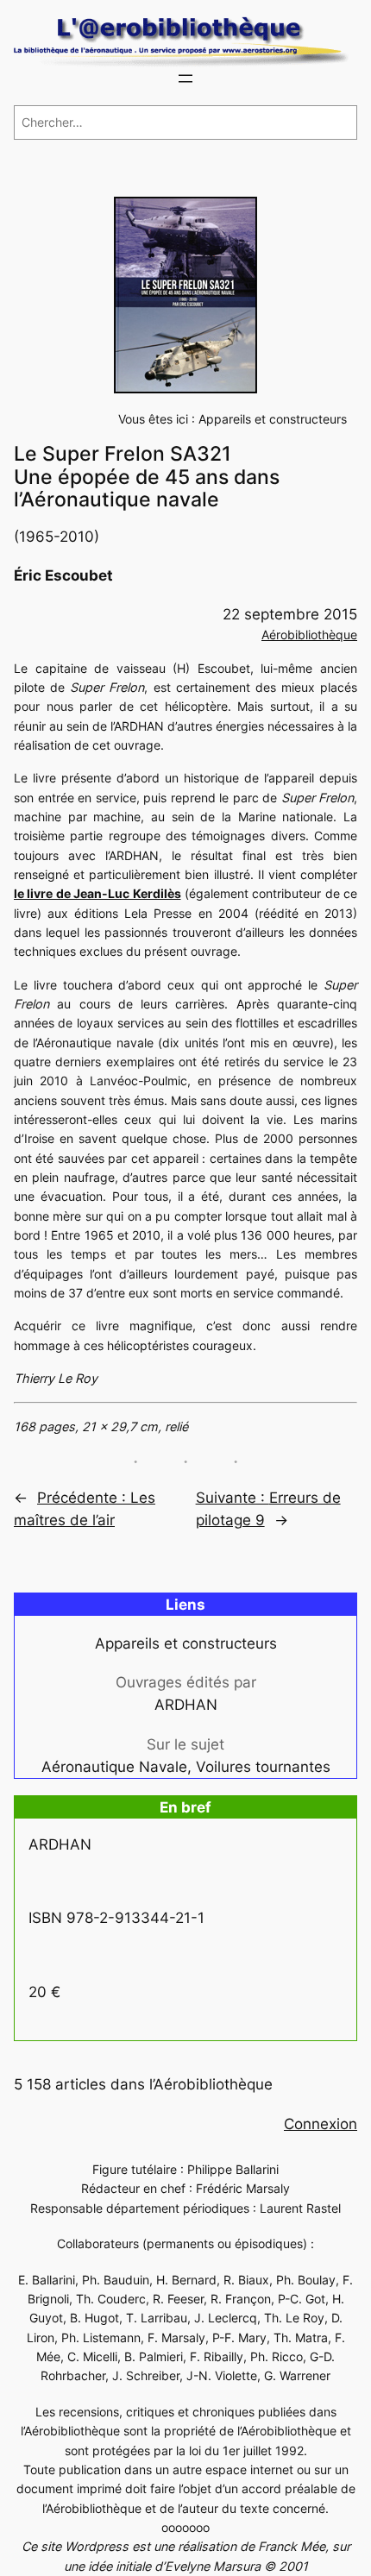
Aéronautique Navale (114, 1767)
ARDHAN (186, 1705)
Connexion (321, 2124)
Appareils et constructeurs (273, 419)
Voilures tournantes (263, 1767)
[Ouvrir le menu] (185, 79)
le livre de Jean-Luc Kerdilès (97, 893)
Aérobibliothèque (309, 635)
